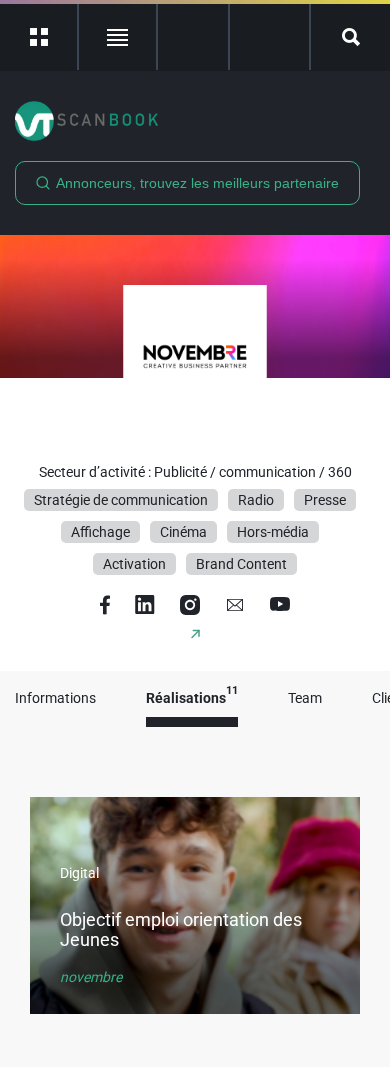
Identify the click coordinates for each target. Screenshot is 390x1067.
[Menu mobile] (39, 37)
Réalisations (192, 698)
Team (305, 698)
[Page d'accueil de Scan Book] (195, 121)
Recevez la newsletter (269, 37)
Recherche (350, 37)
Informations (55, 698)
